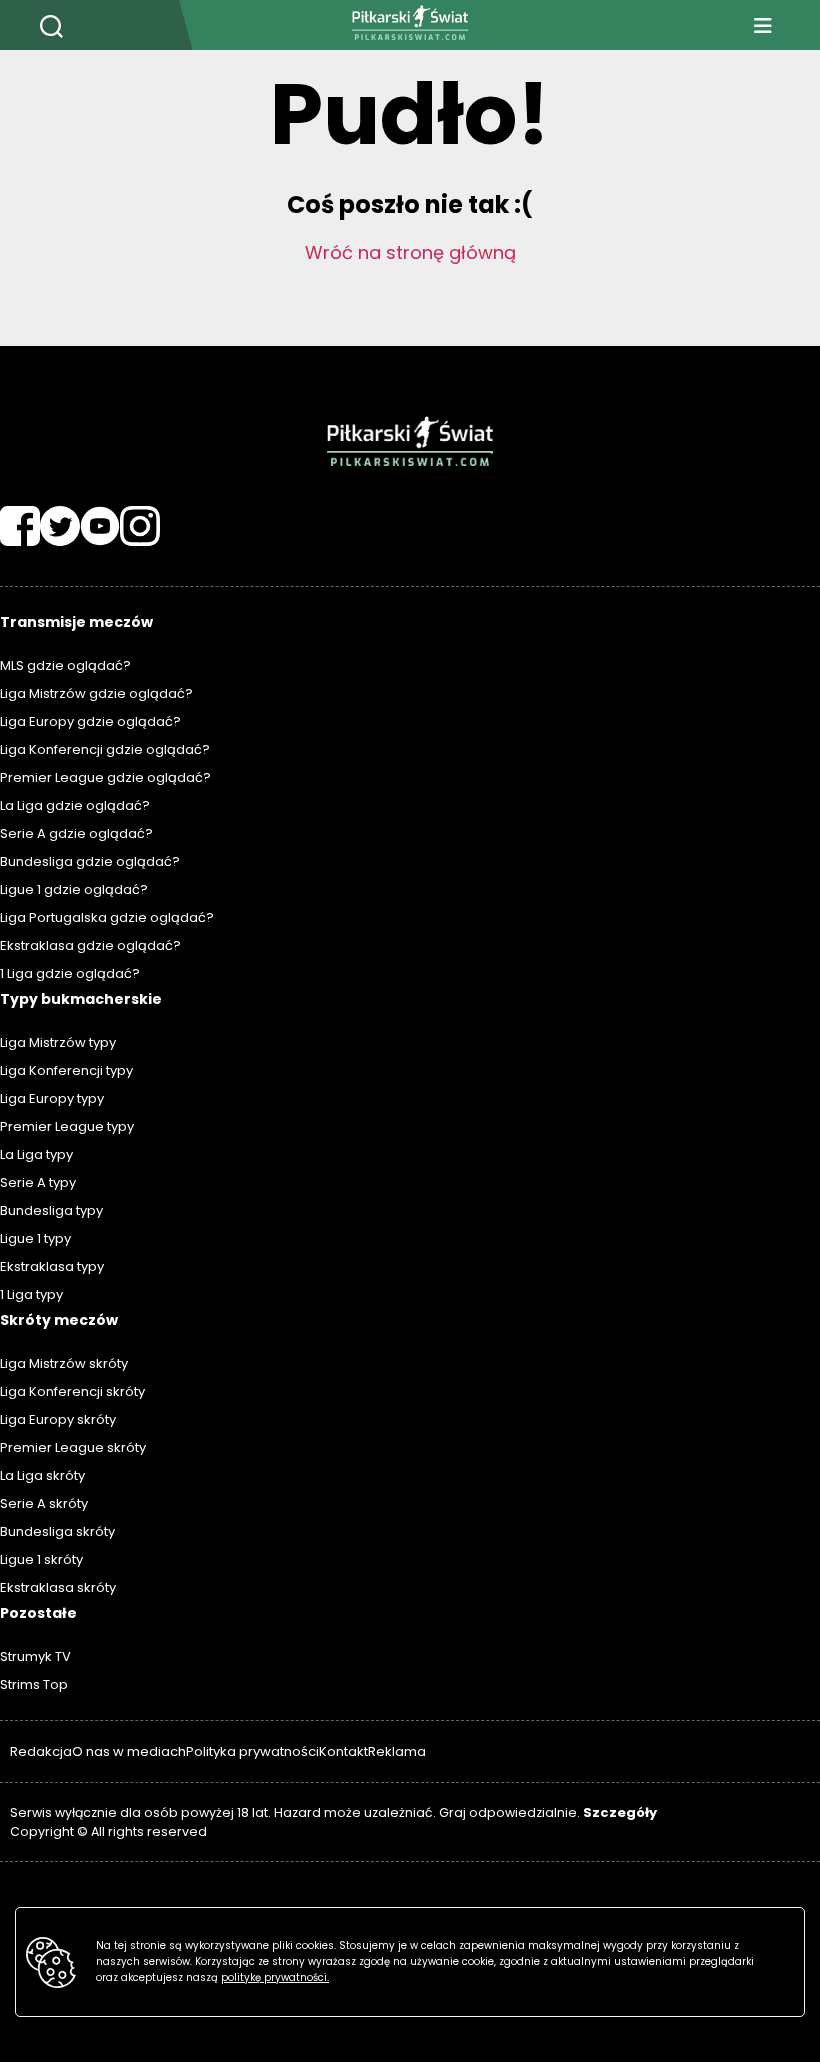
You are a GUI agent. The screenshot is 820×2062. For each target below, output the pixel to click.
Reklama (397, 1751)
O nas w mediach (129, 1751)
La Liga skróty (42, 1475)
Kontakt (343, 1751)
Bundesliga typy (51, 1210)
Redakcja (41, 1751)
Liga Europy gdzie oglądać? (90, 721)
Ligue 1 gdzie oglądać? (74, 889)
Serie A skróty (44, 1503)
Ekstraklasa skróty (58, 1587)
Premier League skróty (73, 1447)
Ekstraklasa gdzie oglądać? (90, 945)
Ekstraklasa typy (52, 1266)
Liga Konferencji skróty (72, 1391)
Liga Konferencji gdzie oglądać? (105, 749)
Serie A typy (38, 1182)
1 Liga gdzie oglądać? (70, 973)
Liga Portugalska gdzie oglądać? (107, 917)
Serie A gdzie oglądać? (76, 833)
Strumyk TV (35, 1656)
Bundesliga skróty (57, 1531)
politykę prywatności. (275, 1977)
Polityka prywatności (252, 1751)
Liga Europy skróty (58, 1419)
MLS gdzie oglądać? (65, 665)
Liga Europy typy (52, 1098)
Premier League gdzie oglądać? (105, 777)
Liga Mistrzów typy (58, 1042)
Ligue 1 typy (35, 1238)
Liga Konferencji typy (66, 1070)
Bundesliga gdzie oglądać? (90, 861)
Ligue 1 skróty (41, 1559)
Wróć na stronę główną (410, 252)
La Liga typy (36, 1154)
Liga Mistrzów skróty (64, 1363)
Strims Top (34, 1684)
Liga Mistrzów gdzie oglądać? (96, 693)
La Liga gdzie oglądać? (75, 805)
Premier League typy (67, 1126)
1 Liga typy (31, 1294)
